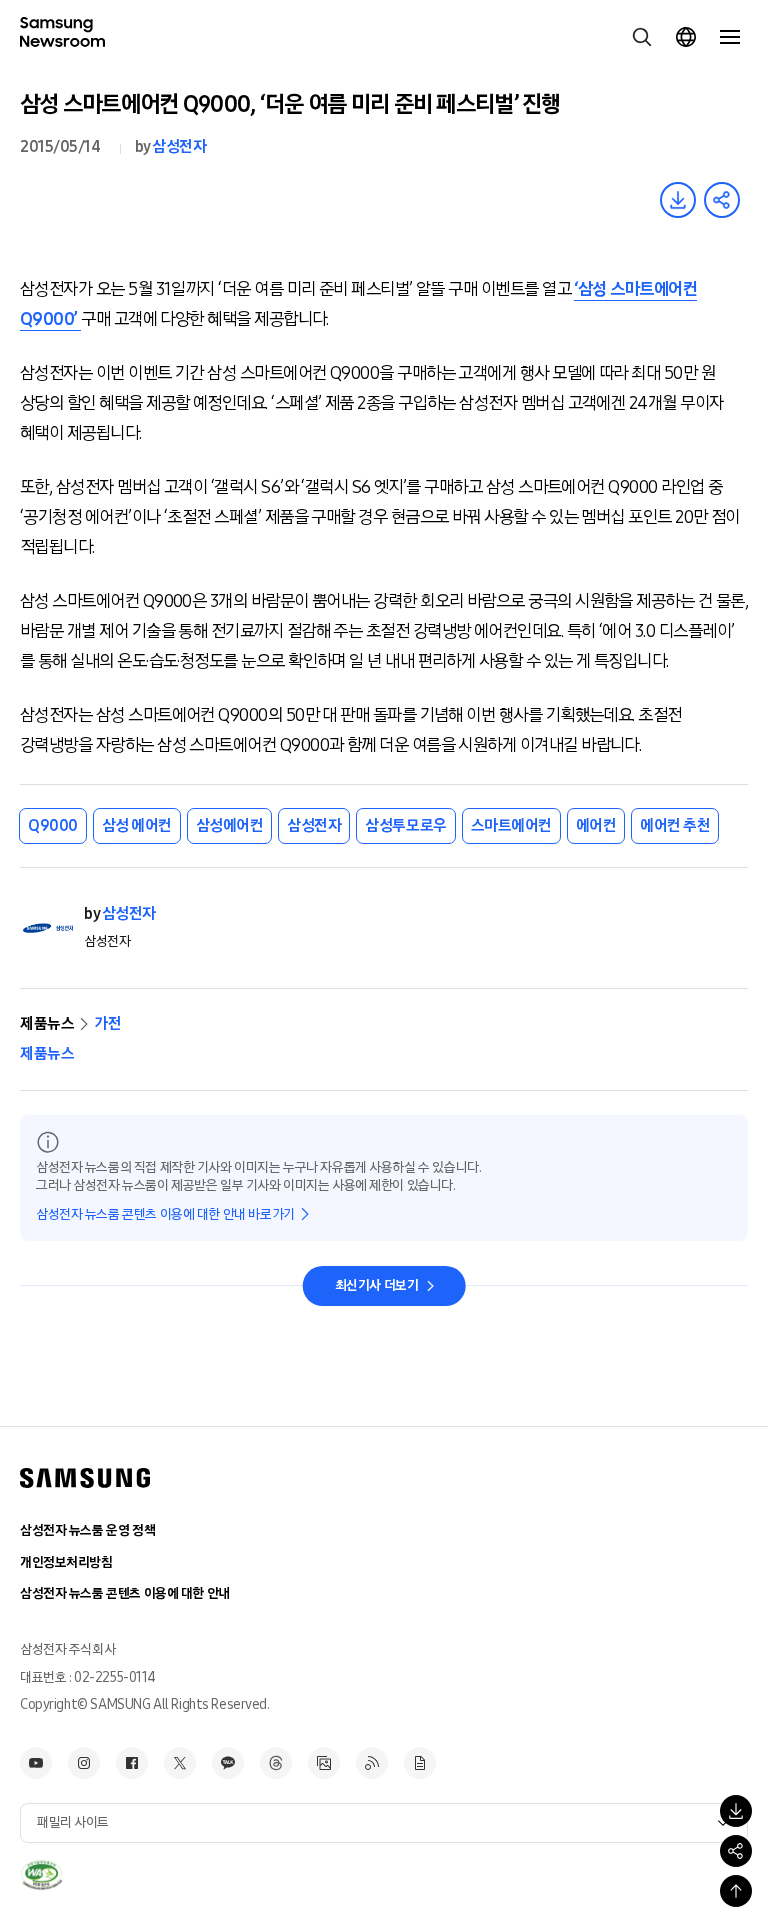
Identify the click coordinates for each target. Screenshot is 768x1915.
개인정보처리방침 (66, 1562)
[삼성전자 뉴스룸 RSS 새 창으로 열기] (372, 1763)
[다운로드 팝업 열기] (736, 1811)
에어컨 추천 (675, 825)
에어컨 (596, 825)
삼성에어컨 (230, 825)
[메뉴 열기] (730, 37)
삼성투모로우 (405, 825)
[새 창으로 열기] (41, 1875)
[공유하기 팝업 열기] (736, 1851)
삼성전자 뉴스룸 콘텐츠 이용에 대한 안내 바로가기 (165, 1214)
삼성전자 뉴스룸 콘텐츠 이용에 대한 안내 (125, 1593)
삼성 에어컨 (137, 825)
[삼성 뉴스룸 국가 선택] (686, 37)
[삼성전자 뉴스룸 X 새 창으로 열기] (180, 1763)
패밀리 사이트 (73, 1822)
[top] (736, 1891)
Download (678, 200)
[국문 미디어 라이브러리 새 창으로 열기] (324, 1763)
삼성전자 (179, 146)
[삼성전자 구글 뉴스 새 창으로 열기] (420, 1763)
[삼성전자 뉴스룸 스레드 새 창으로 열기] (276, 1763)
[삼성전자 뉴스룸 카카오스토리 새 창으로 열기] (228, 1763)
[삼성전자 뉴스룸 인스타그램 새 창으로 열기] (84, 1763)
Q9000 (53, 825)
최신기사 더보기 (377, 1285)
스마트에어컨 (511, 825)
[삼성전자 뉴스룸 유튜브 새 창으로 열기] (36, 1763)
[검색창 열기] (642, 37)
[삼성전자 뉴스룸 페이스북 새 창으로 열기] (132, 1763)
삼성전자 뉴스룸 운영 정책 (87, 1530)
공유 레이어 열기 (722, 200)
